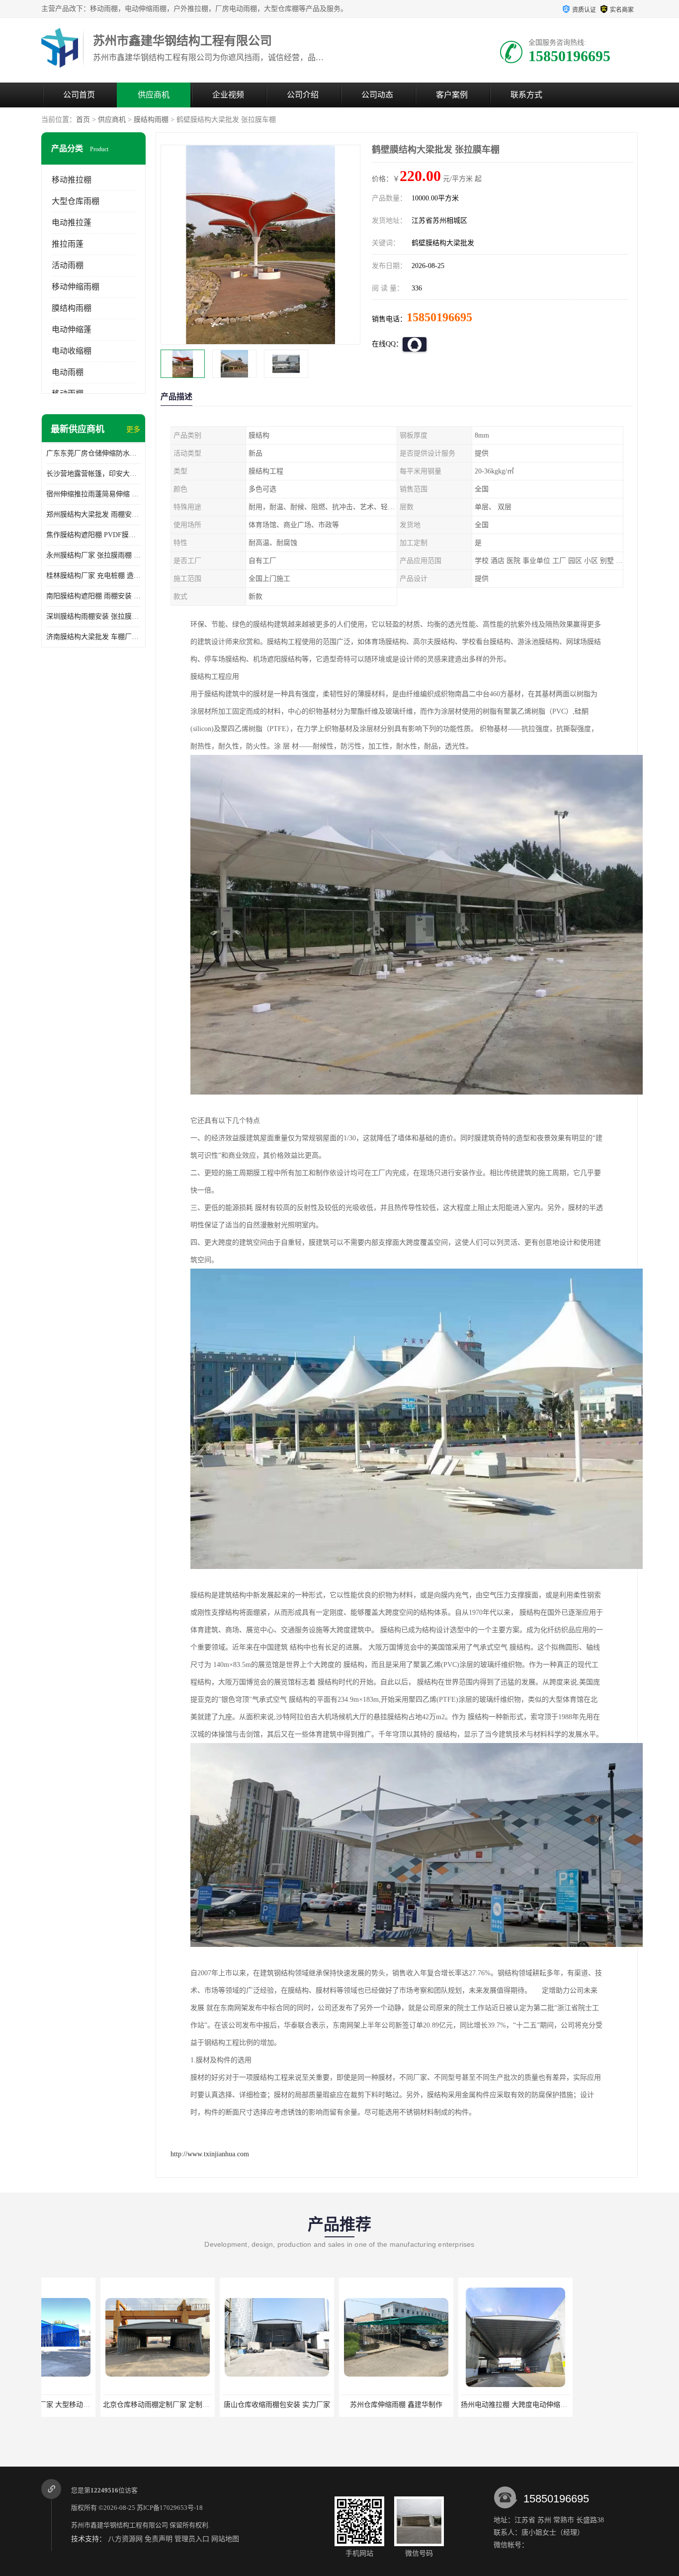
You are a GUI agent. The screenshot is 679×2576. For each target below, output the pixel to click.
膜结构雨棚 (151, 120)
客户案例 (452, 95)
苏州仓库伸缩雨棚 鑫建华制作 (229, 2405)
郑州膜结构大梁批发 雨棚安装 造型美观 (93, 514)
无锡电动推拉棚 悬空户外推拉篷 (468, 2405)
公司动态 (377, 95)
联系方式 (526, 95)
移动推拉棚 (72, 180)
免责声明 (159, 2539)
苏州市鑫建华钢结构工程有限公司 (120, 2525)
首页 (83, 120)
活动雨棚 (68, 265)
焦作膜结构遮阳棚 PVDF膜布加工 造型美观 (93, 535)
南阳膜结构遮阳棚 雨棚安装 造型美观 (93, 596)
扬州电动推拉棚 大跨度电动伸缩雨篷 (350, 2405)
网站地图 (225, 2539)
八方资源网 (125, 2539)
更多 (133, 429)
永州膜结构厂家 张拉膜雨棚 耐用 (93, 555)
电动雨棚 (68, 372)
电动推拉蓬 (72, 223)
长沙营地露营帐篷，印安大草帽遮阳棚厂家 (93, 474)
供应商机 (154, 95)
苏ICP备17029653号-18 (170, 2508)
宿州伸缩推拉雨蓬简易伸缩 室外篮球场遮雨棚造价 (93, 494)
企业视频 (228, 95)
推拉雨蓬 (68, 244)
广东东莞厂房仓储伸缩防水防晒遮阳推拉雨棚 (93, 453)
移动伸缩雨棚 (76, 287)
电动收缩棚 (72, 351)
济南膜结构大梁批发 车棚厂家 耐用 (93, 637)
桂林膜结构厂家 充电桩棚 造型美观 (93, 576)
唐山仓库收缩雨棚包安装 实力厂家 (110, 2405)
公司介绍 (303, 95)
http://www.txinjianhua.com (210, 2154)
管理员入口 (192, 2539)
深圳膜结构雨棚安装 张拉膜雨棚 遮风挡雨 (93, 616)
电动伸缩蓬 (72, 329)
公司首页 (79, 95)
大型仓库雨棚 (76, 201)
